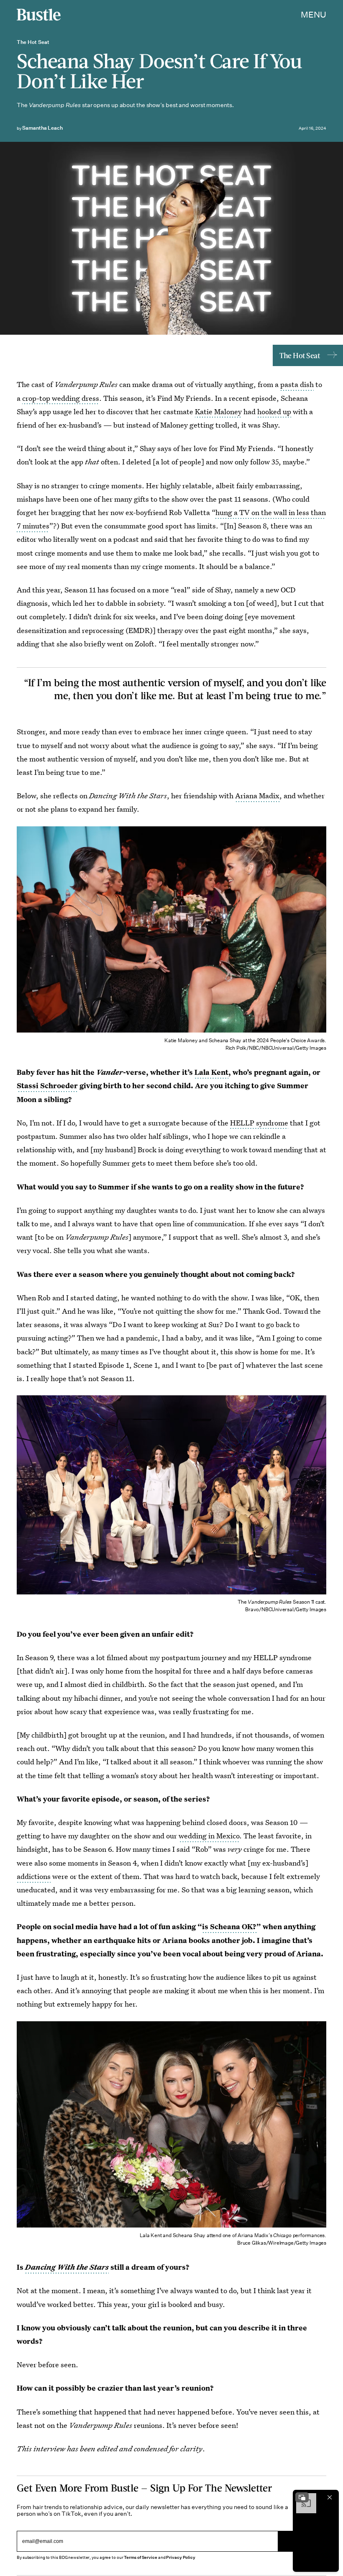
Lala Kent (211, 1072)
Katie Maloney (218, 411)
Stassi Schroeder (47, 1086)
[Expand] (302, 2497)
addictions (34, 1876)
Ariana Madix (257, 796)
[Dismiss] (330, 2497)
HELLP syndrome (259, 1123)
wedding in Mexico (209, 1836)
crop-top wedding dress (61, 398)
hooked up (274, 411)
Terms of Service (140, 2557)
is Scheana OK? (229, 1926)
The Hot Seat (299, 355)
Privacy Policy (181, 2557)
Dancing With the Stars (67, 2267)
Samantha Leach (42, 128)
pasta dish (297, 384)
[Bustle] (39, 15)
